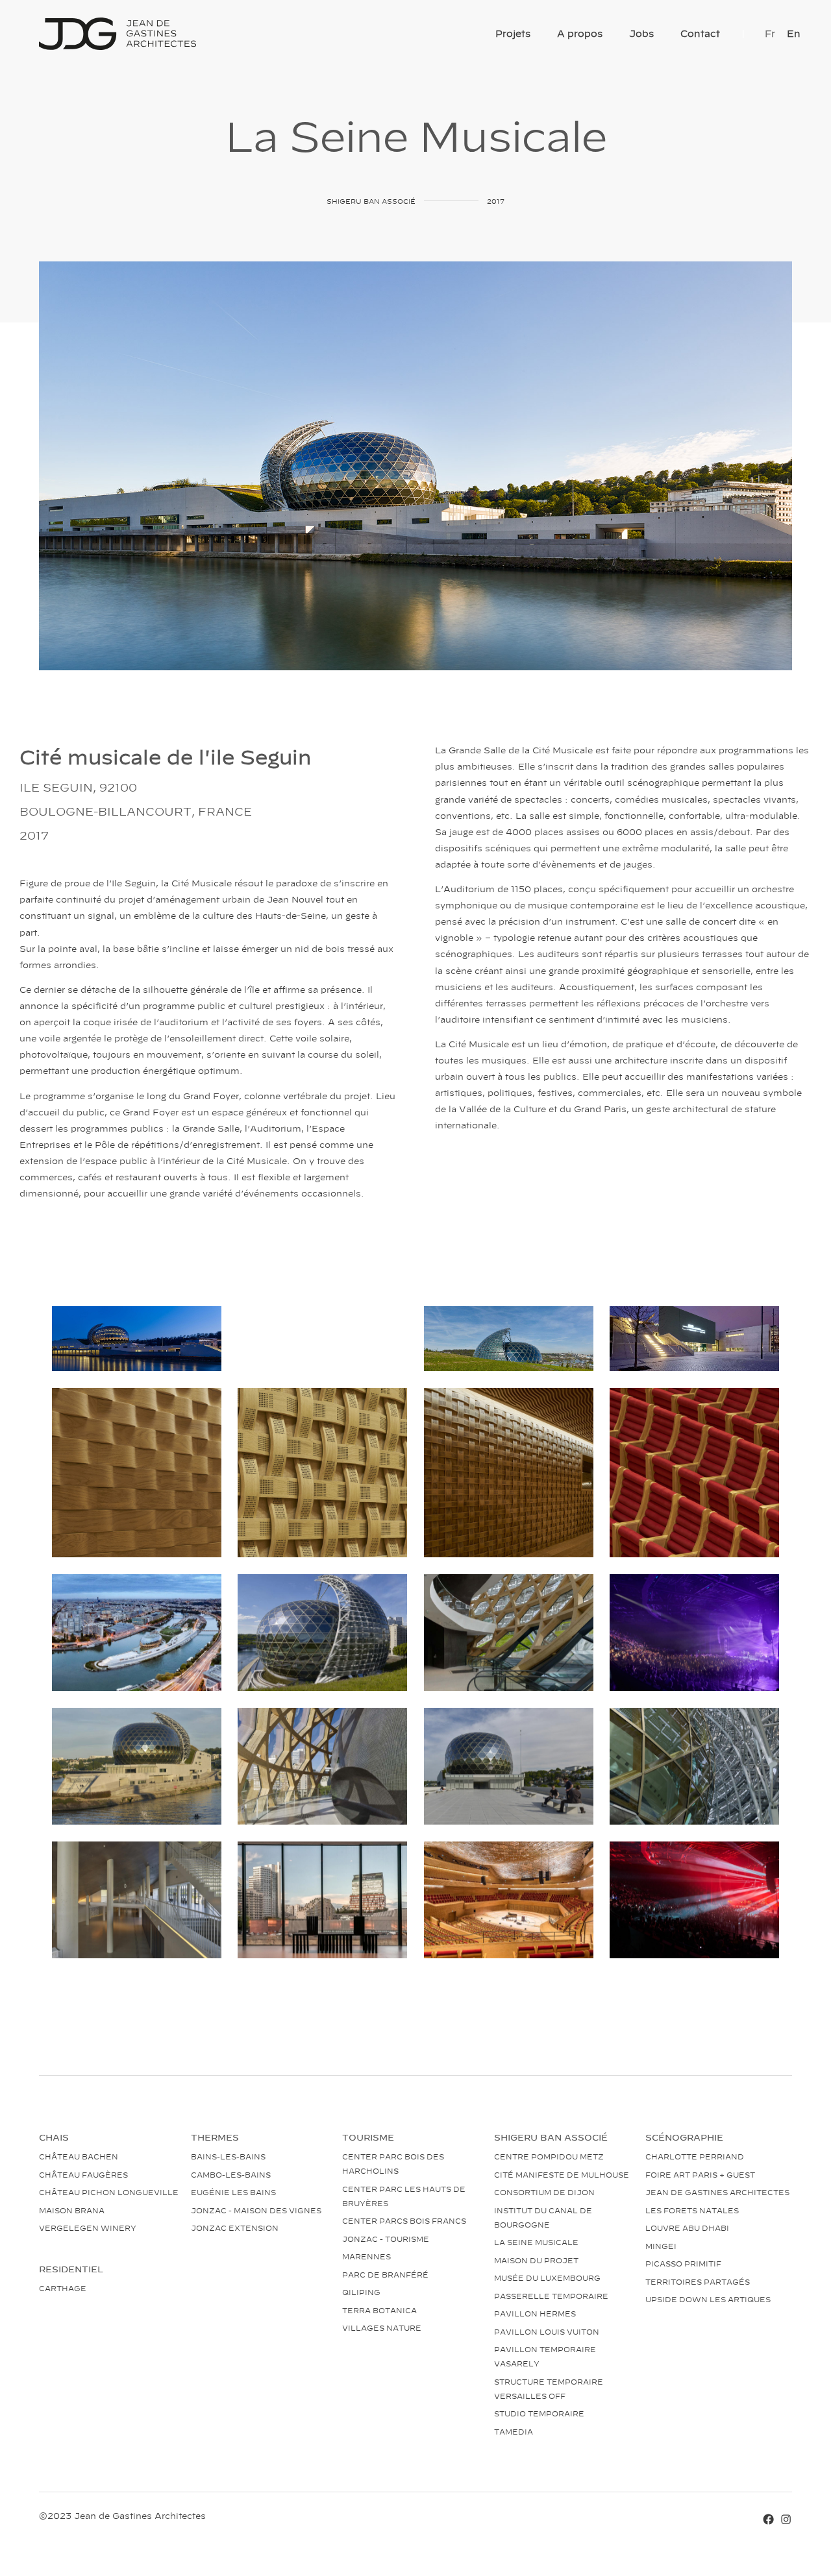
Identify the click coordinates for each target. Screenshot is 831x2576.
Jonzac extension (235, 2228)
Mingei (661, 2246)
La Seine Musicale (536, 2242)
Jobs (641, 33)
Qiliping (361, 2292)
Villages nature (382, 2327)
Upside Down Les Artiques (708, 2299)
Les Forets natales (692, 2210)
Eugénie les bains (233, 2192)
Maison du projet (536, 2260)
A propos (580, 33)
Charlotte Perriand (695, 2156)
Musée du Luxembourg (547, 2278)
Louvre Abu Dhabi (687, 2228)
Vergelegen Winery (88, 2228)
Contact (700, 33)
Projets (513, 33)
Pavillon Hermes (535, 2313)
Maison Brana (72, 2210)
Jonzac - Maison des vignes (256, 2210)
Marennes (366, 2256)
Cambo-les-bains (231, 2174)
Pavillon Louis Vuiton (547, 2331)
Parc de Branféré (385, 2274)
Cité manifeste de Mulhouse (562, 2174)
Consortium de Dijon (544, 2192)
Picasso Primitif (683, 2263)
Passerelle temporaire (551, 2296)
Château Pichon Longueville (109, 2192)
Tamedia (514, 2431)
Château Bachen (79, 2156)
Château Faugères (83, 2174)
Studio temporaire (539, 2413)
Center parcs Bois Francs (404, 2220)
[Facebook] (768, 2518)
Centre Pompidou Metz (549, 2156)
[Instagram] (786, 2518)
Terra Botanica (379, 2310)
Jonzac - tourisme (386, 2239)
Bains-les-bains (228, 2156)
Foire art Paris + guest (700, 2174)
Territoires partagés (698, 2281)
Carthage (63, 2288)
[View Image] (137, 1339)
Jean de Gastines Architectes (717, 2192)
